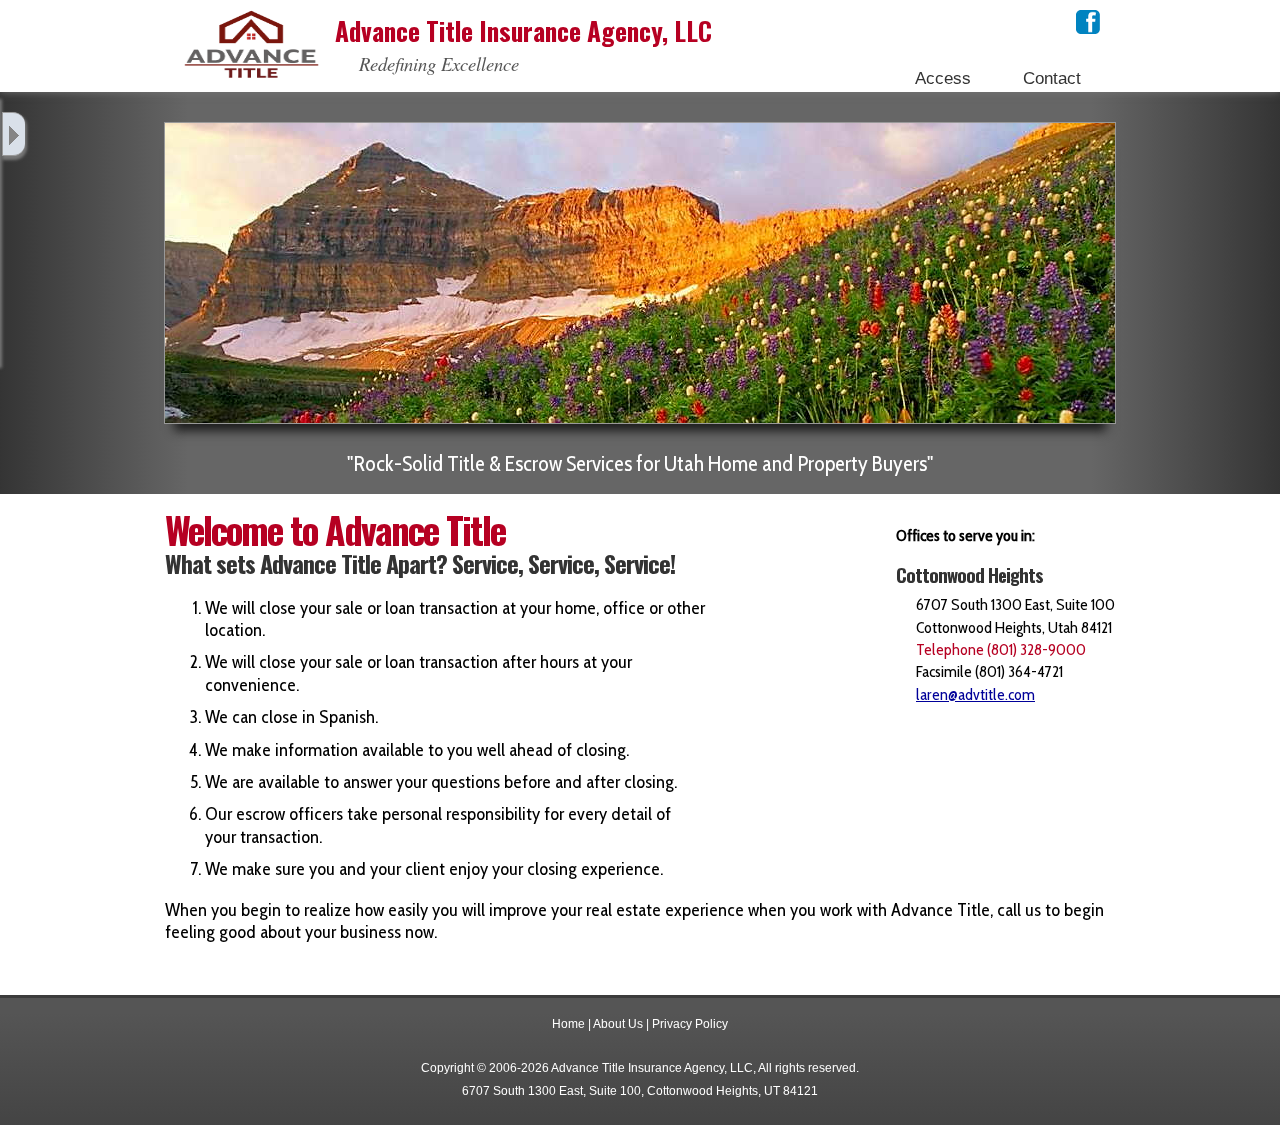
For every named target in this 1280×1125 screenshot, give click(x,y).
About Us (618, 1024)
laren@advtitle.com (975, 694)
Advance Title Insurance (523, 31)
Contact (1052, 78)
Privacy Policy (690, 1024)
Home (568, 1024)
